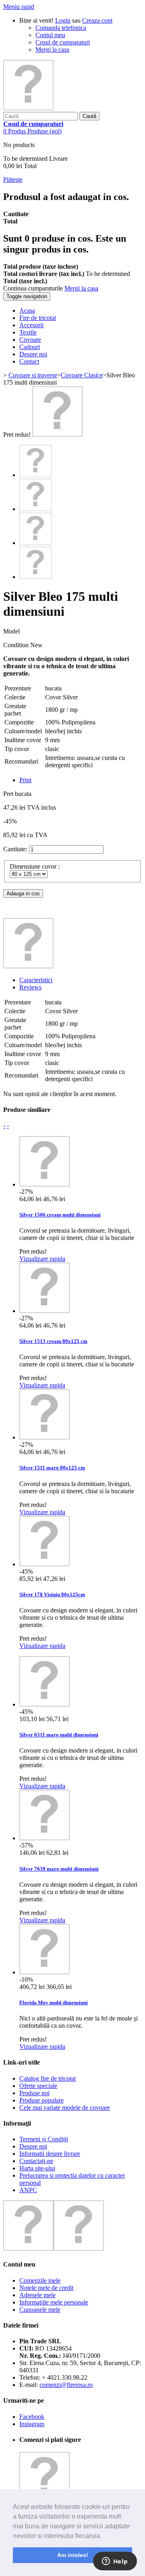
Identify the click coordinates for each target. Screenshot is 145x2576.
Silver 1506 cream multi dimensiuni (60, 1215)
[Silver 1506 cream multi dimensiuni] (45, 1184)
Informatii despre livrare (50, 2154)
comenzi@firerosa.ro (66, 2385)
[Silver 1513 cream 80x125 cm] (45, 1311)
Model (11, 631)
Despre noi (33, 2146)
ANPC (28, 2190)
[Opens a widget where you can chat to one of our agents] (115, 2562)
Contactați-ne (36, 2161)
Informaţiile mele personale (54, 2302)
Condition (17, 645)
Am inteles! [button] (73, 2555)
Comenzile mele (40, 2280)
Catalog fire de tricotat (48, 2078)
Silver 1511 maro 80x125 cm (52, 1468)
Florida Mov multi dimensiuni (54, 2003)
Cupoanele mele (40, 2310)
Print (25, 780)
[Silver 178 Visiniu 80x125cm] (45, 1564)
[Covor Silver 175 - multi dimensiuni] (57, 435)
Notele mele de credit (46, 2288)
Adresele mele (37, 2295)
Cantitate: (15, 849)
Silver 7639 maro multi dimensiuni (59, 1869)
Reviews (30, 987)
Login (63, 20)
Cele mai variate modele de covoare (65, 2108)
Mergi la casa (52, 49)
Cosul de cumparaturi (63, 42)
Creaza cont (97, 20)
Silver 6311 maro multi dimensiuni (59, 1735)
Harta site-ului (37, 2168)
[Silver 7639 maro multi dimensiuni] (45, 1838)
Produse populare (41, 2100)
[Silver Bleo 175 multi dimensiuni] (35, 543)
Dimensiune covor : (35, 866)
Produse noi (34, 2093)
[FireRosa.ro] (28, 108)
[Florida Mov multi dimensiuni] (45, 1972)
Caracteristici (36, 980)
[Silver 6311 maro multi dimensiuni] (45, 1704)
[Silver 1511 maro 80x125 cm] (45, 1437)
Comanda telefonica (61, 28)
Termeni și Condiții (44, 2139)
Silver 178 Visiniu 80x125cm (52, 1594)
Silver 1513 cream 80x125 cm (53, 1341)
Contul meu (50, 35)
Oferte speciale (38, 2086)
